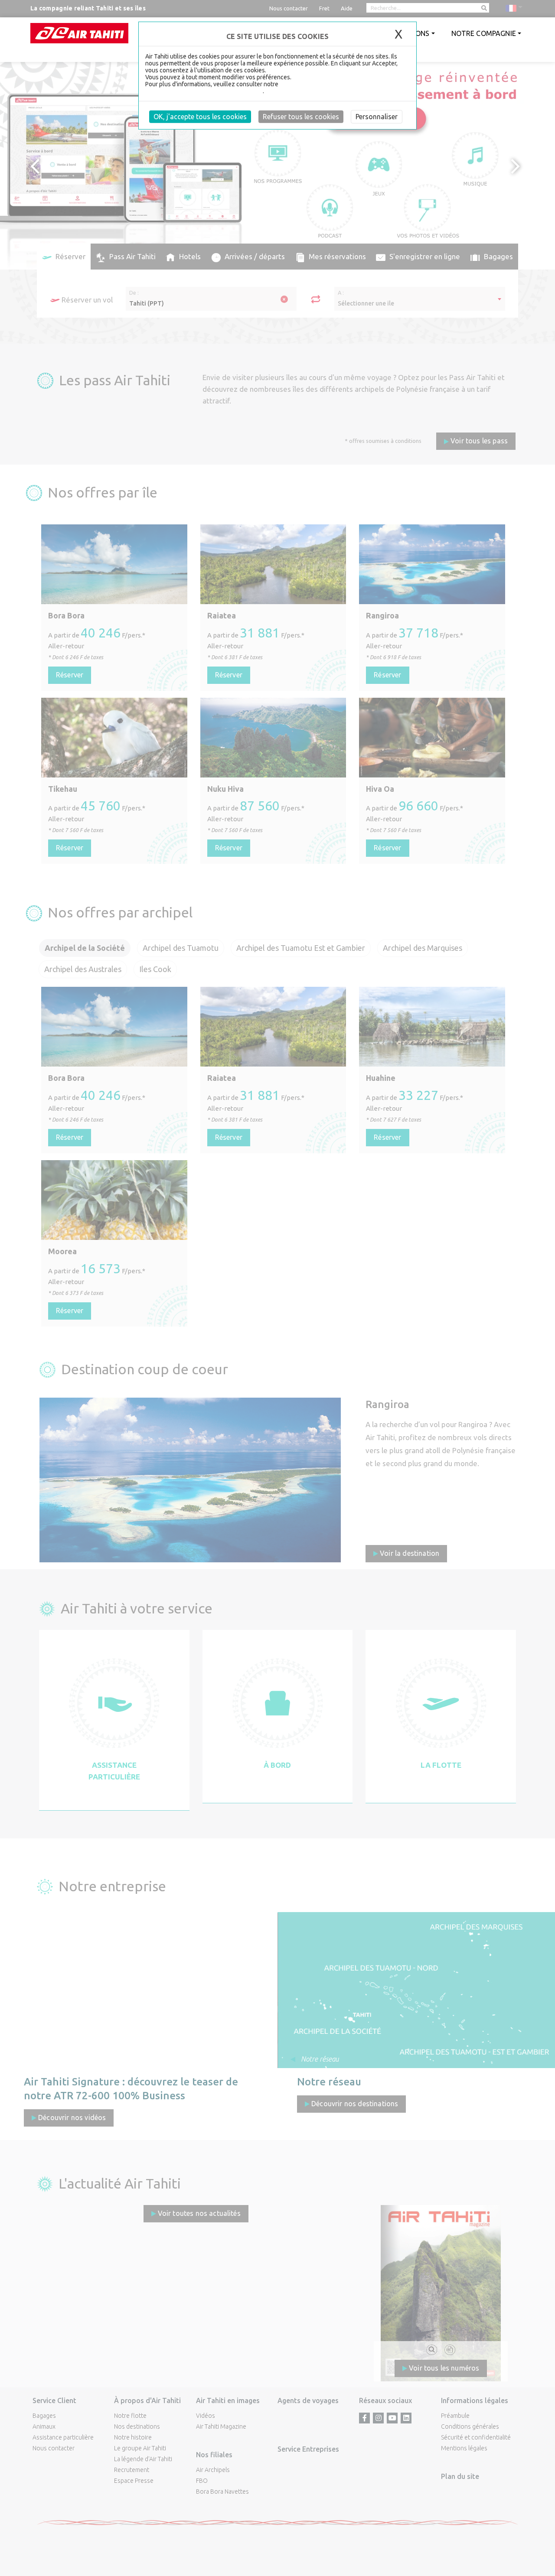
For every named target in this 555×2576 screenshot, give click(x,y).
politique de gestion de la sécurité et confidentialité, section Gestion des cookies (262, 88)
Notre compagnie (484, 33)
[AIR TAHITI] (79, 33)
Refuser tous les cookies (301, 117)
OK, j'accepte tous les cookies (200, 117)
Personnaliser (377, 117)
